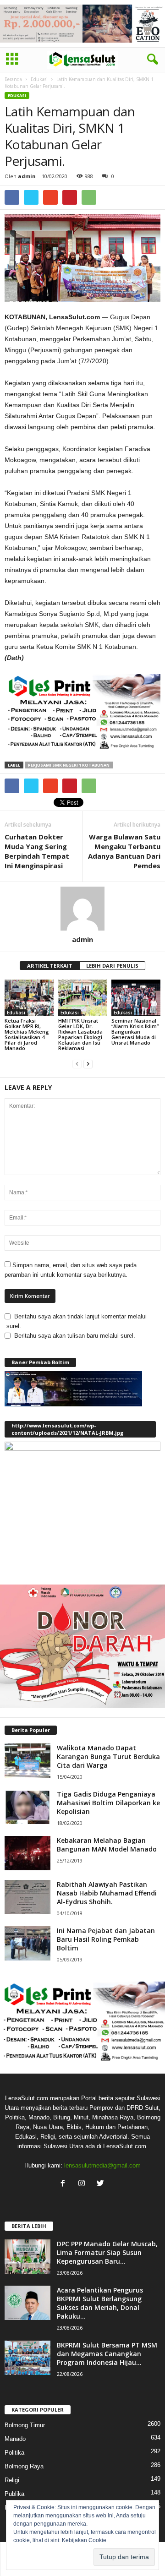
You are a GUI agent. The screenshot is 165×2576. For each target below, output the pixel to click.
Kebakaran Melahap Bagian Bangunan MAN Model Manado (107, 1845)
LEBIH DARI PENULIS (112, 966)
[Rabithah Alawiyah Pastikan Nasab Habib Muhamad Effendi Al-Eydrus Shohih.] (27, 1897)
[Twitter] (102, 2184)
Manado (15, 2439)
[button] (151, 60)
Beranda (13, 79)
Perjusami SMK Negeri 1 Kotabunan (69, 765)
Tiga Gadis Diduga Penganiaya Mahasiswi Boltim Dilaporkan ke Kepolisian (108, 1803)
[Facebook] (65, 2184)
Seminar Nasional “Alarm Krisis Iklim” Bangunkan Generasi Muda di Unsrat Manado (135, 1032)
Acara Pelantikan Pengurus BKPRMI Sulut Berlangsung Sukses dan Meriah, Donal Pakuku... (100, 2303)
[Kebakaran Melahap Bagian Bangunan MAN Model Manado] (27, 1853)
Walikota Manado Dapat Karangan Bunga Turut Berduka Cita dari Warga (108, 1756)
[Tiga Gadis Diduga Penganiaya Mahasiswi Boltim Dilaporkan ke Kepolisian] (27, 1807)
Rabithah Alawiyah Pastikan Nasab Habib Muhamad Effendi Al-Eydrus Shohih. (107, 1893)
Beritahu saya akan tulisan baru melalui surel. (75, 1336)
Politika (14, 2453)
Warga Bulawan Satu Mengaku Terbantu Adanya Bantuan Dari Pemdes (124, 851)
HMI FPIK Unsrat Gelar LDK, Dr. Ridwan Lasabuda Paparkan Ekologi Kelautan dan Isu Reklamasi (80, 1034)
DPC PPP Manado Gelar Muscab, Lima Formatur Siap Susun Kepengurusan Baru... (107, 2252)
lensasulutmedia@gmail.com (102, 2165)
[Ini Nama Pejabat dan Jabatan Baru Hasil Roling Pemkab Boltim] (27, 1943)
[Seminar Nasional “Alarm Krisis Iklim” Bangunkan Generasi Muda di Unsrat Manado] (136, 998)
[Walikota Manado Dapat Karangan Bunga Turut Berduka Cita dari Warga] (27, 1761)
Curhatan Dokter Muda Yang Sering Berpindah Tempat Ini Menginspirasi (37, 851)
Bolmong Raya (24, 2466)
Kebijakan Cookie (84, 2540)
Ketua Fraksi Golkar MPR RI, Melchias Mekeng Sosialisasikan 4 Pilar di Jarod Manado (27, 1034)
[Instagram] (84, 2184)
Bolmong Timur (25, 2425)
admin (27, 176)
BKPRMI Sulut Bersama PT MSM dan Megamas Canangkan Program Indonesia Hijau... (107, 2354)
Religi (12, 2480)
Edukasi (39, 79)
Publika (14, 2494)
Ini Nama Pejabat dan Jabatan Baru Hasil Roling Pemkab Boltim (106, 1939)
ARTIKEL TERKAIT (50, 966)
